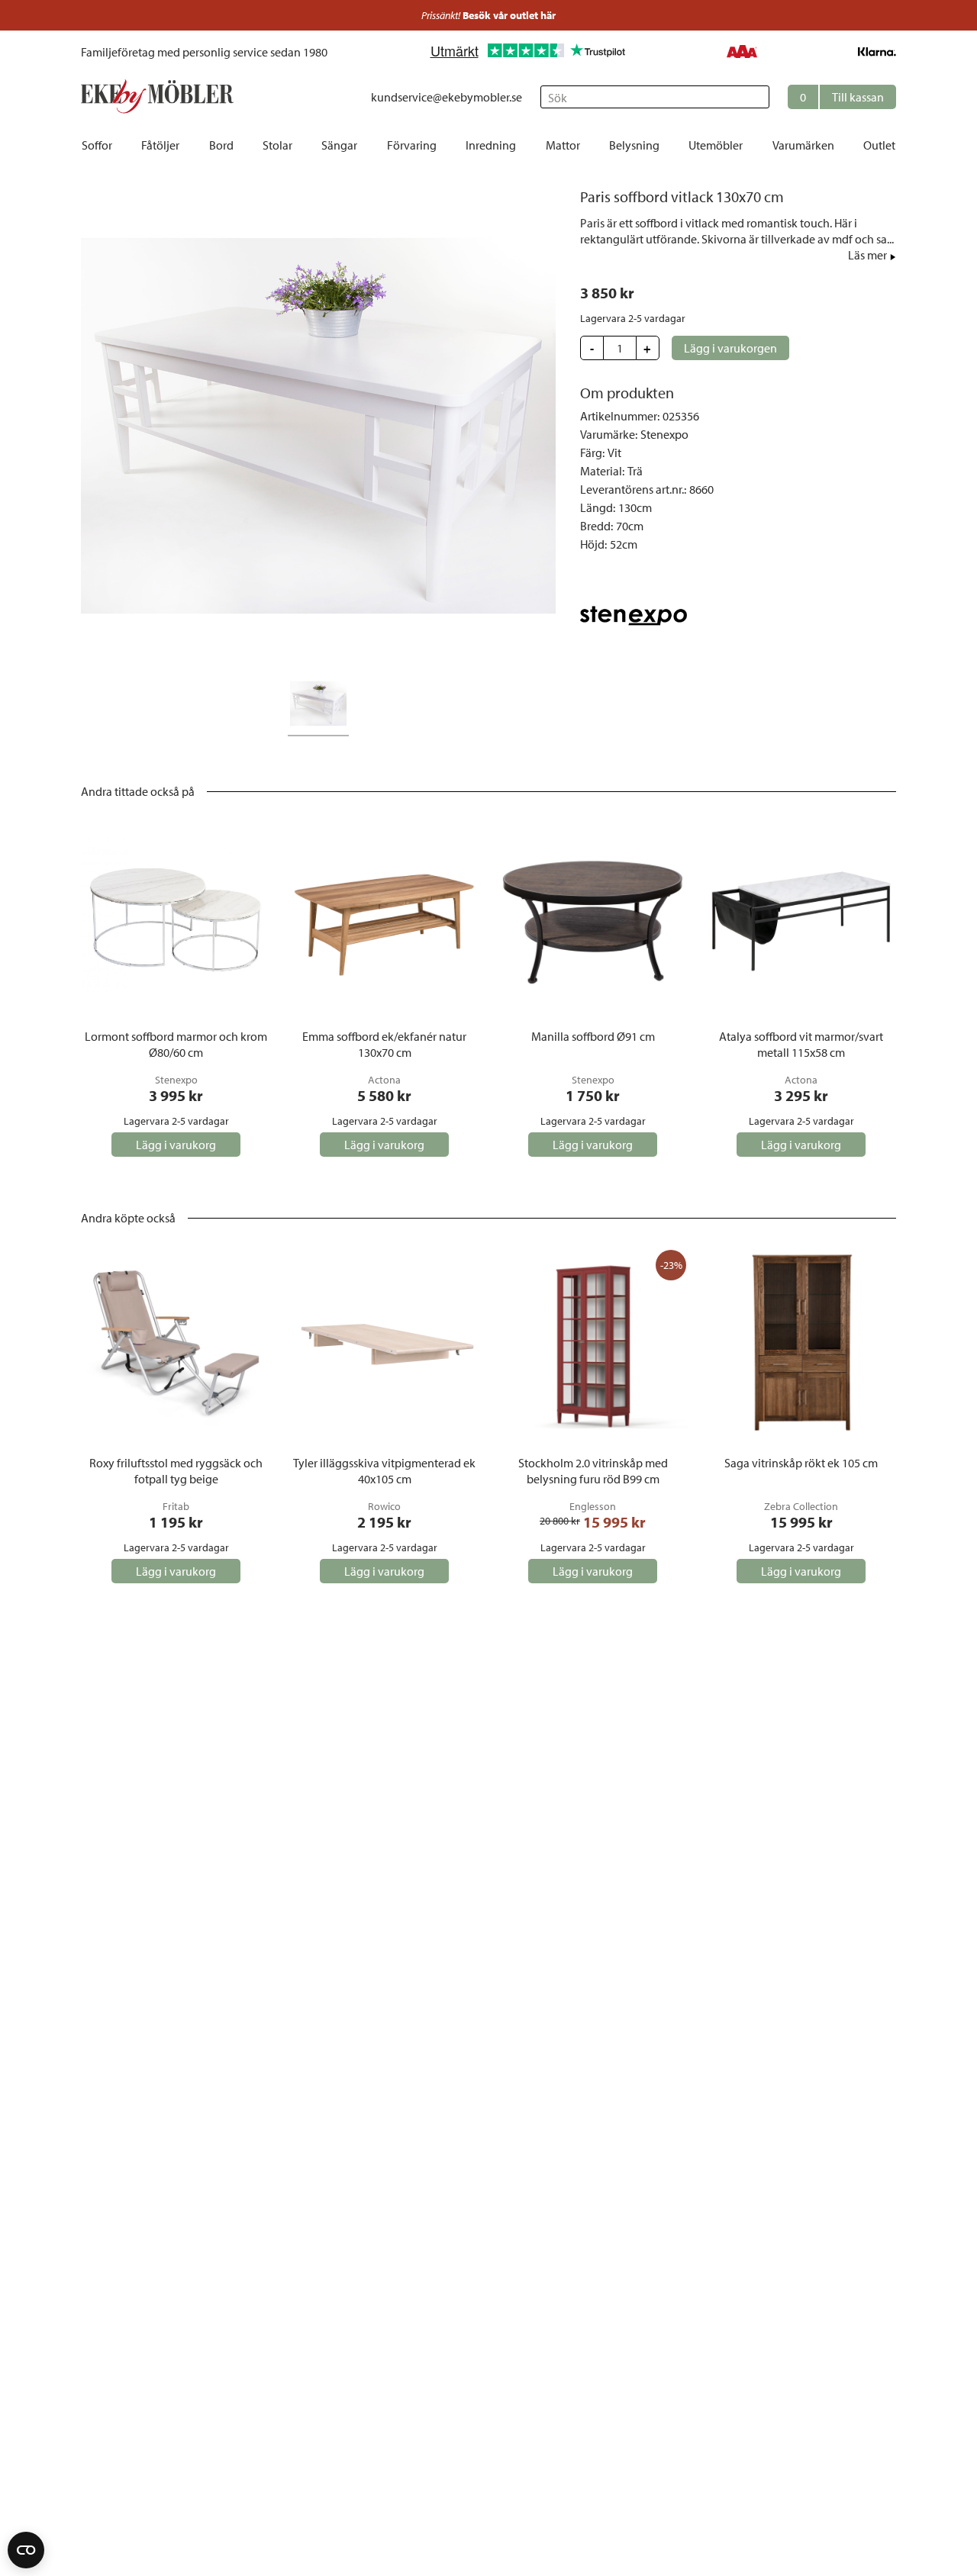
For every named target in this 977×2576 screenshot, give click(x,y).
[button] (842, 97)
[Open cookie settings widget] (26, 2550)
